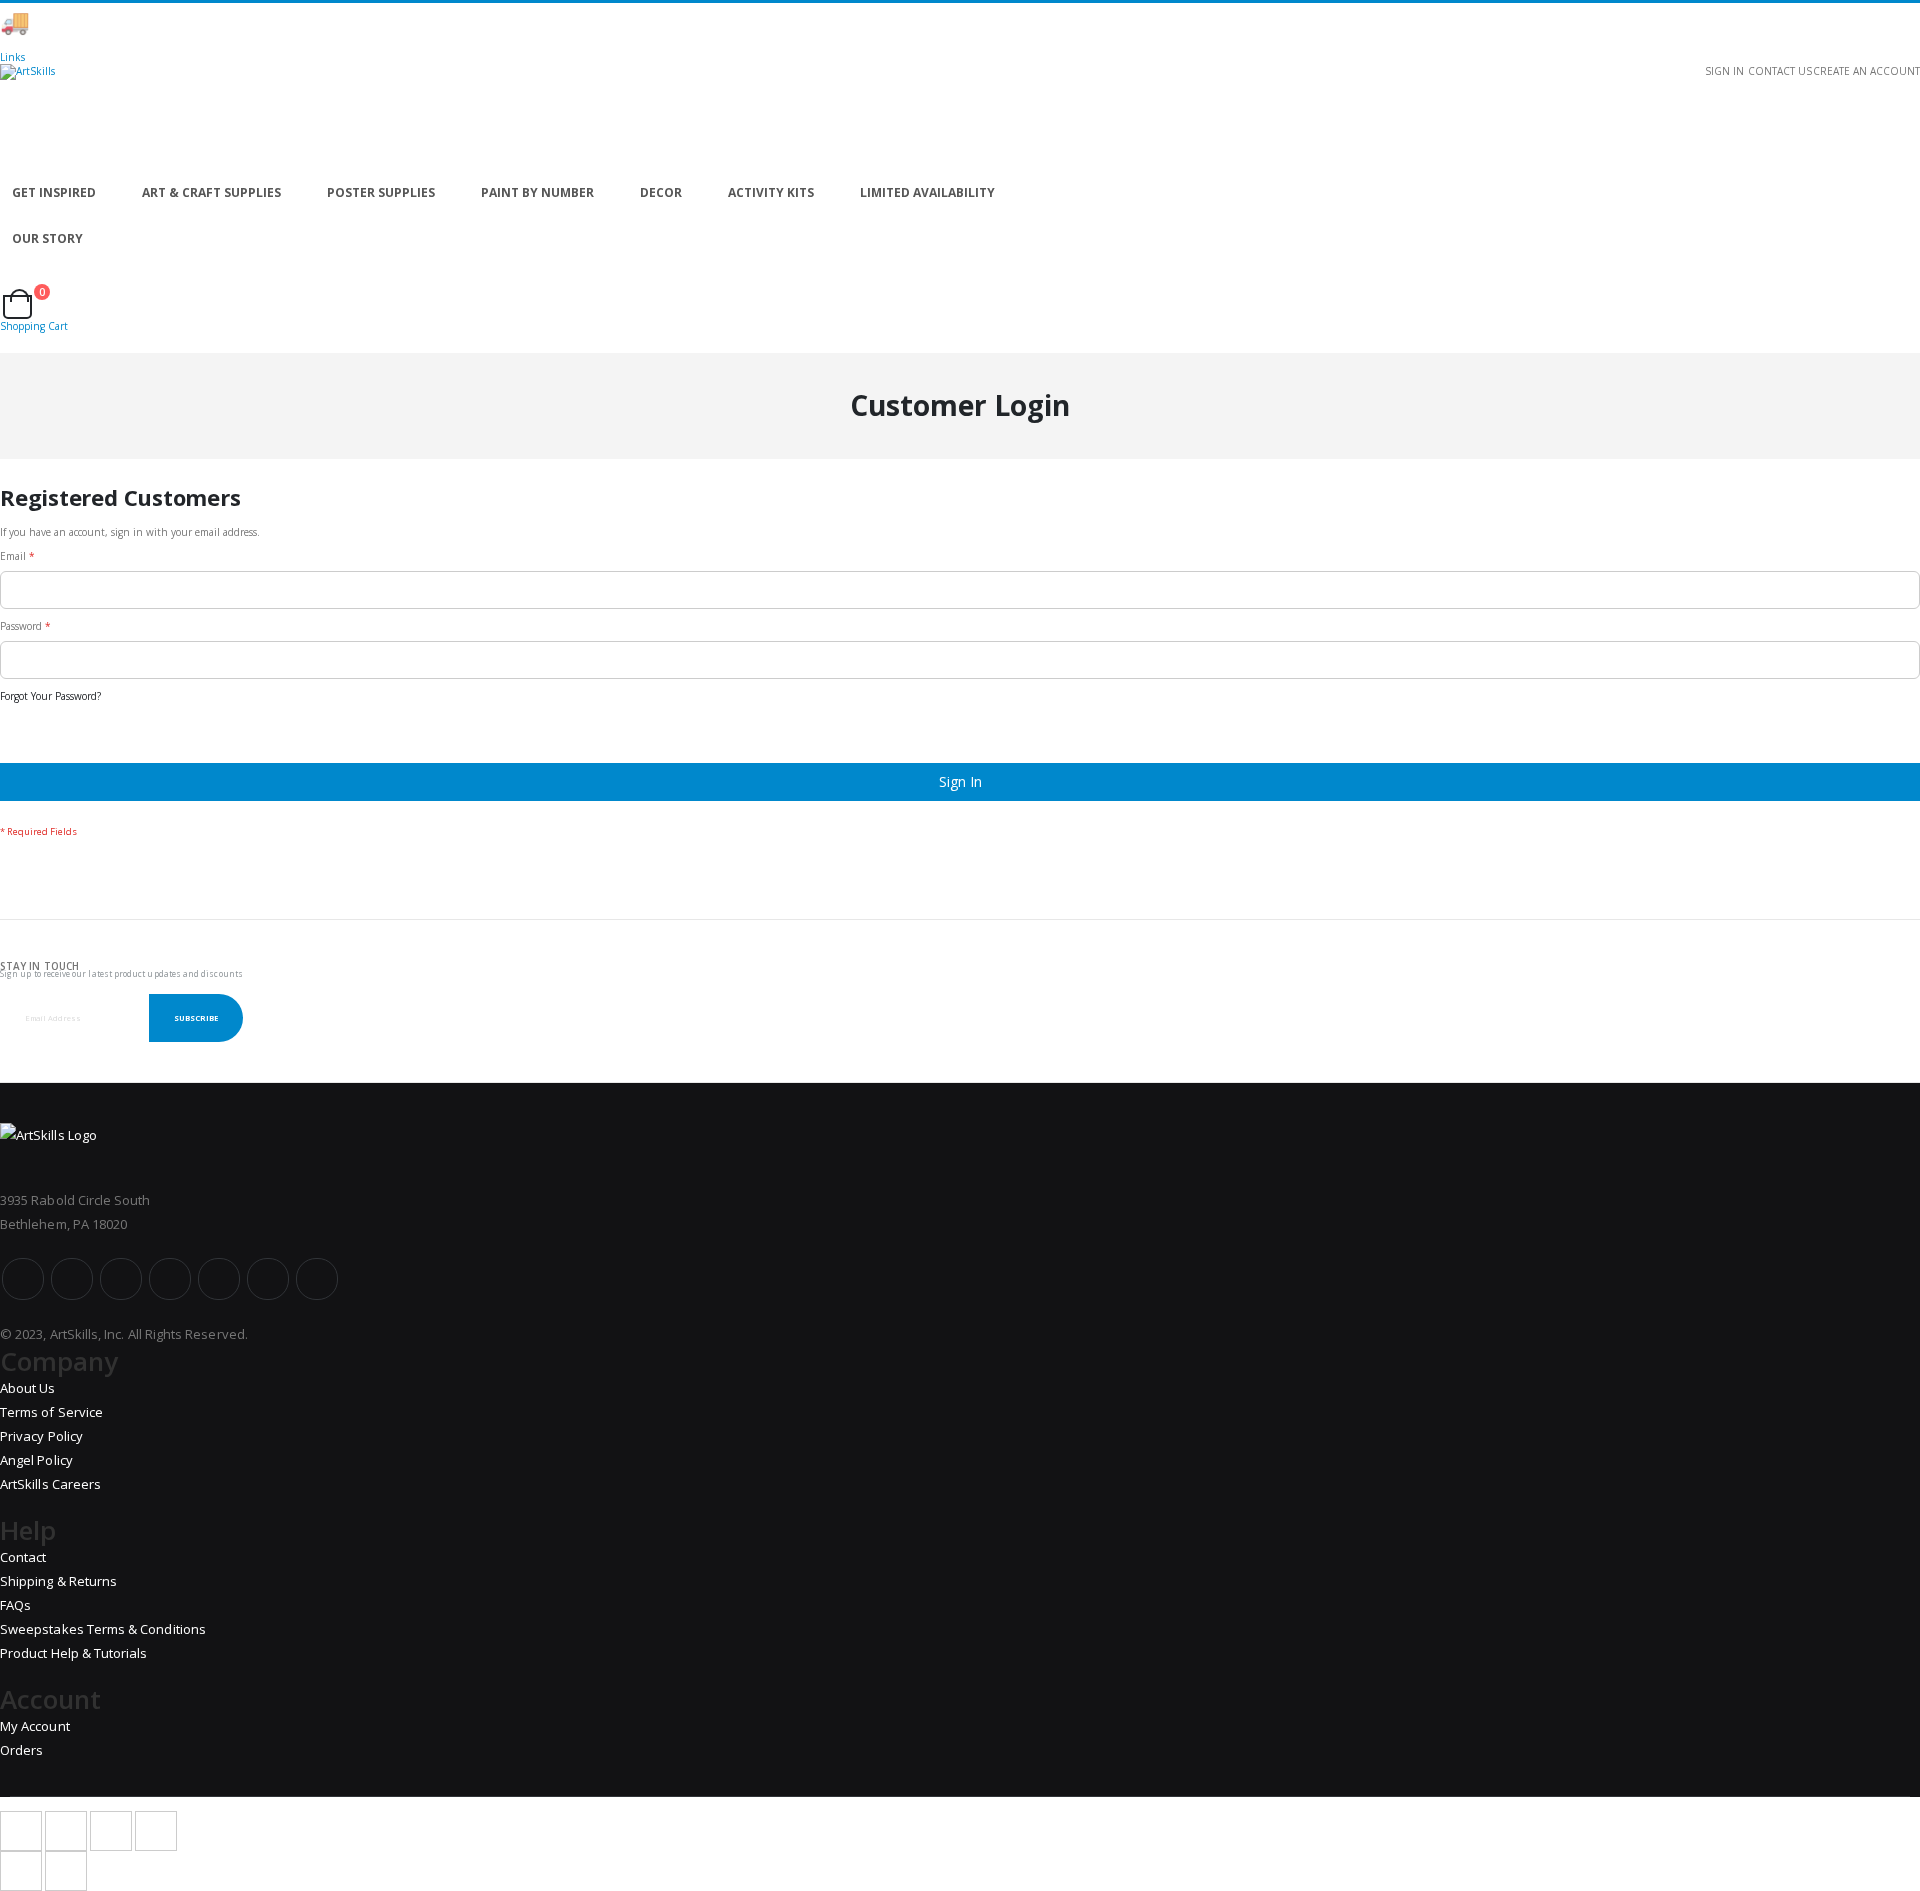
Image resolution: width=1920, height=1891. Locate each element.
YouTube (121, 1279)
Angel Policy (36, 1460)
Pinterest (219, 1279)
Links (12, 57)
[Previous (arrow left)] (21, 1871)
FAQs (15, 1605)
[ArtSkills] (960, 117)
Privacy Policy (41, 1436)
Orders (21, 1750)
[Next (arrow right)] (66, 1871)
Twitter (72, 1279)
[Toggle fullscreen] (111, 1831)
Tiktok (268, 1279)
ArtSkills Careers (50, 1484)
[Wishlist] (21, 282)
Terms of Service (51, 1412)
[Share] (66, 1831)
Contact (23, 1557)
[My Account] (6, 282)
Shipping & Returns (58, 1581)
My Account (35, 1726)
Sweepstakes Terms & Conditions (103, 1629)
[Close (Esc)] (21, 1831)
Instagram (170, 1279)
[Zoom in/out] (156, 1831)
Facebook (23, 1279)
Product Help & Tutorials (74, 1653)
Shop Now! (350, 22)
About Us (28, 1388)
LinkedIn (317, 1279)
